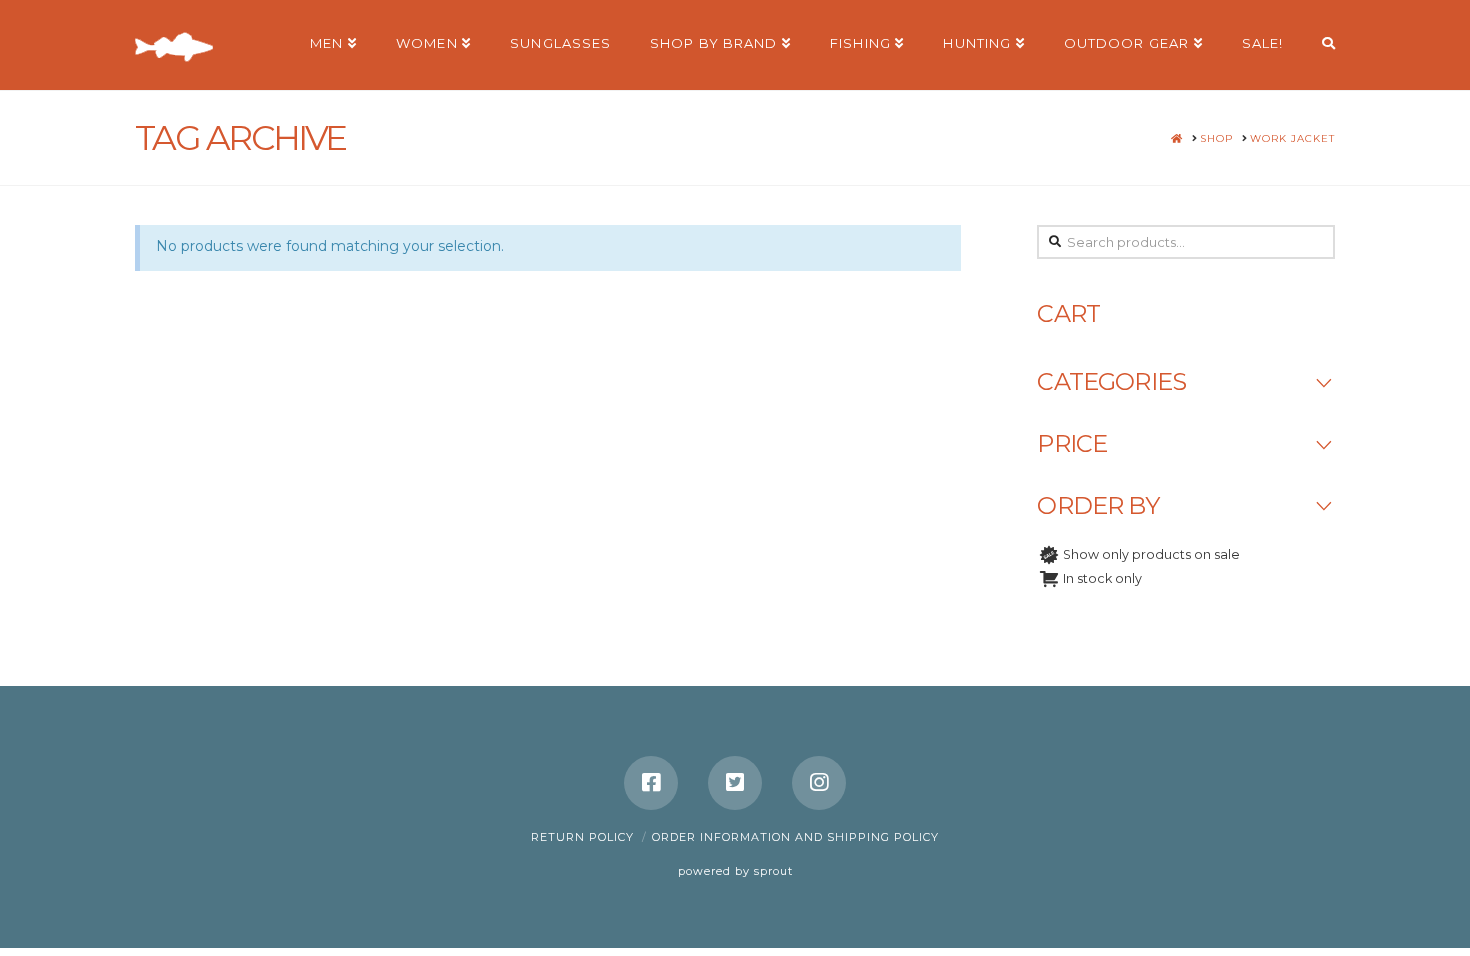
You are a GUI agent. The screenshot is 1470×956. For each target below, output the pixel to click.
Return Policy (582, 837)
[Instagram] (819, 783)
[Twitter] (735, 783)
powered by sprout (735, 871)
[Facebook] (651, 783)
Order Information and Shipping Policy (795, 837)
